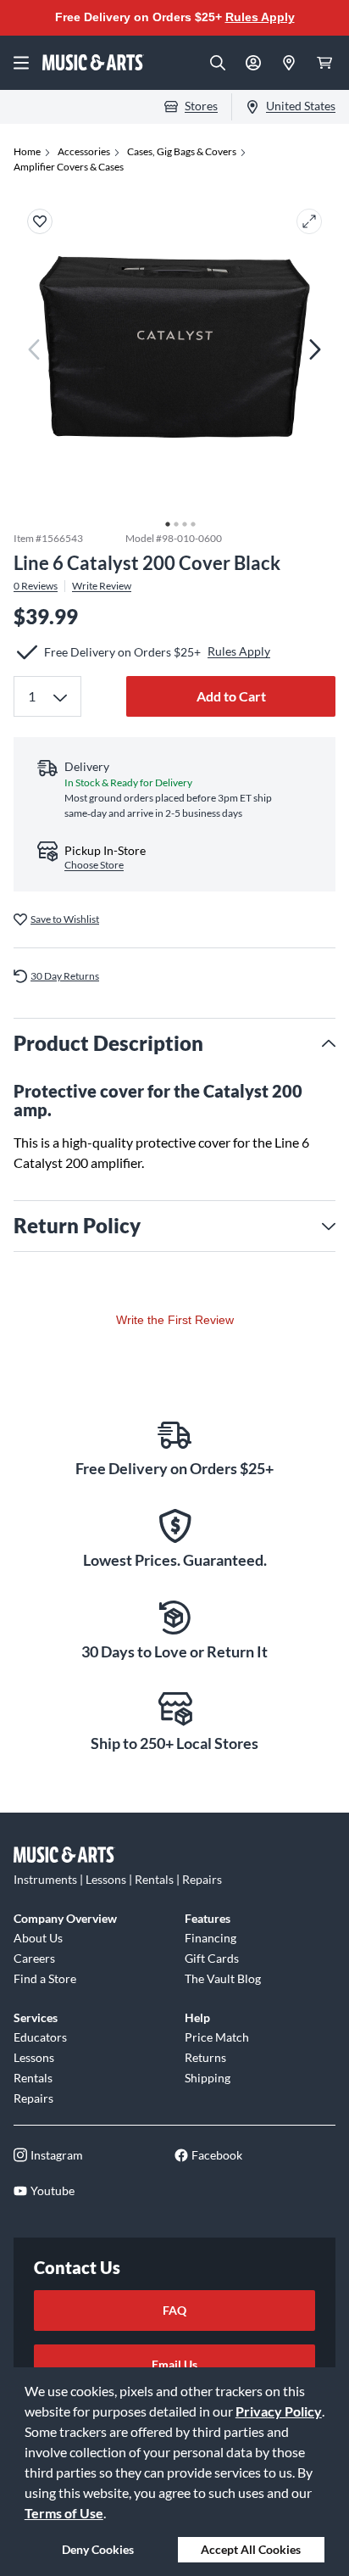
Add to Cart (231, 696)
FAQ (174, 2310)
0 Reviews (36, 586)
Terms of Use (64, 2513)
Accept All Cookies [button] (251, 2549)
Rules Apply (260, 17)
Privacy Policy (279, 2411)
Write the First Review (175, 1320)
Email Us (174, 2364)
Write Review (102, 586)
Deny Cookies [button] (98, 2549)
